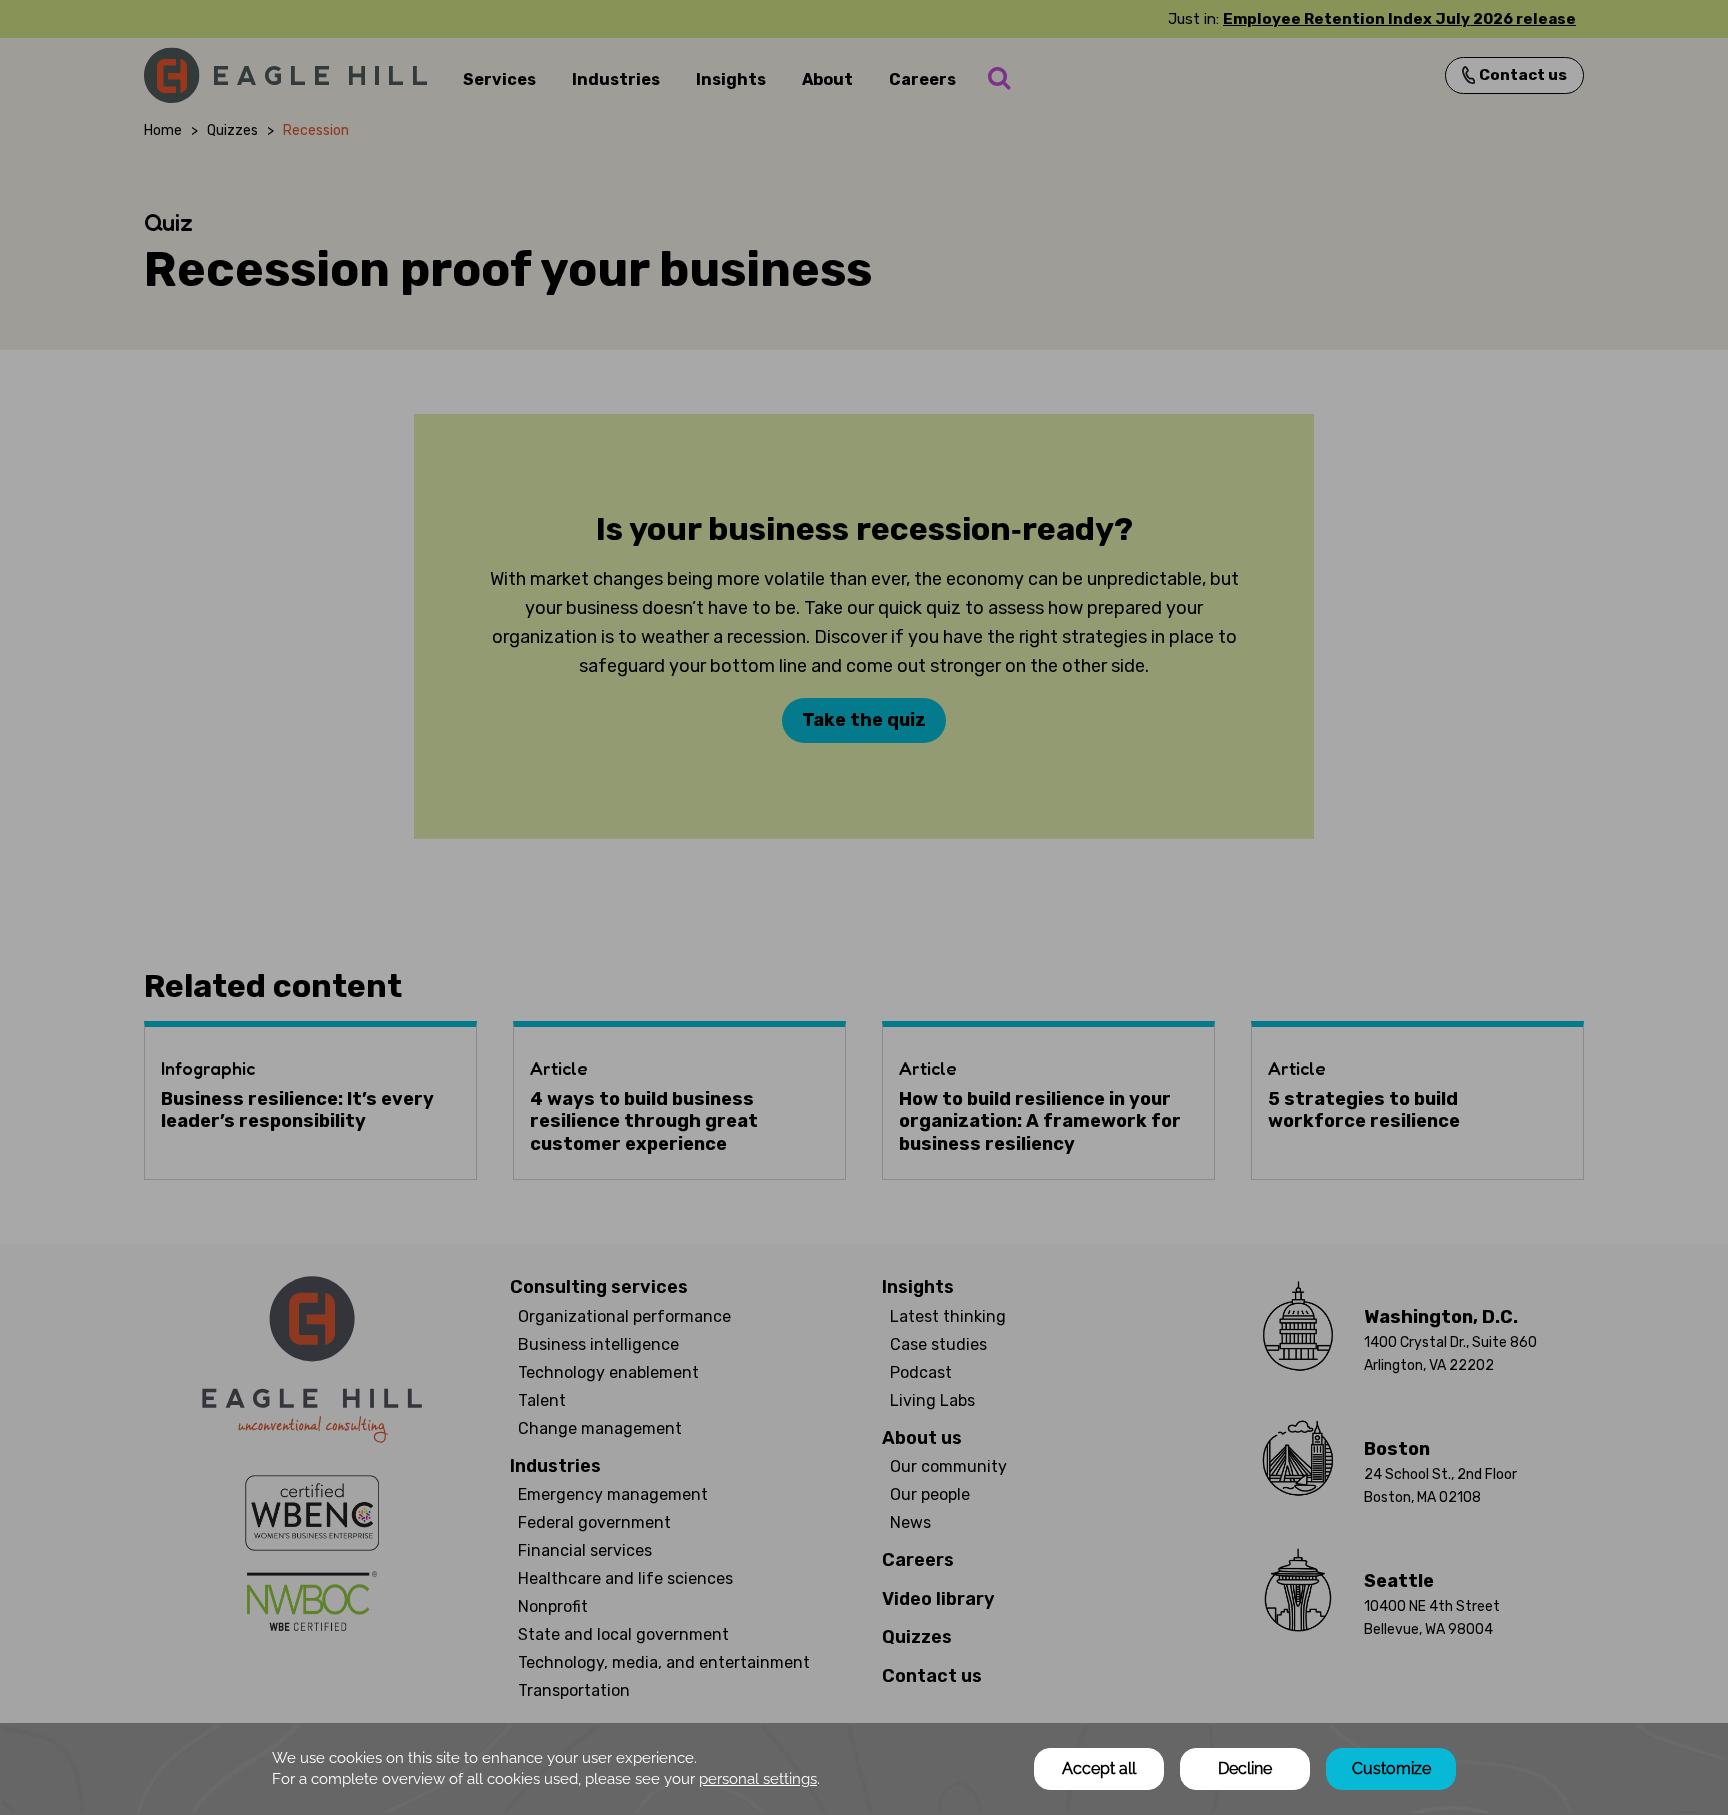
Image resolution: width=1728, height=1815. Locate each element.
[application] (864, 1769)
